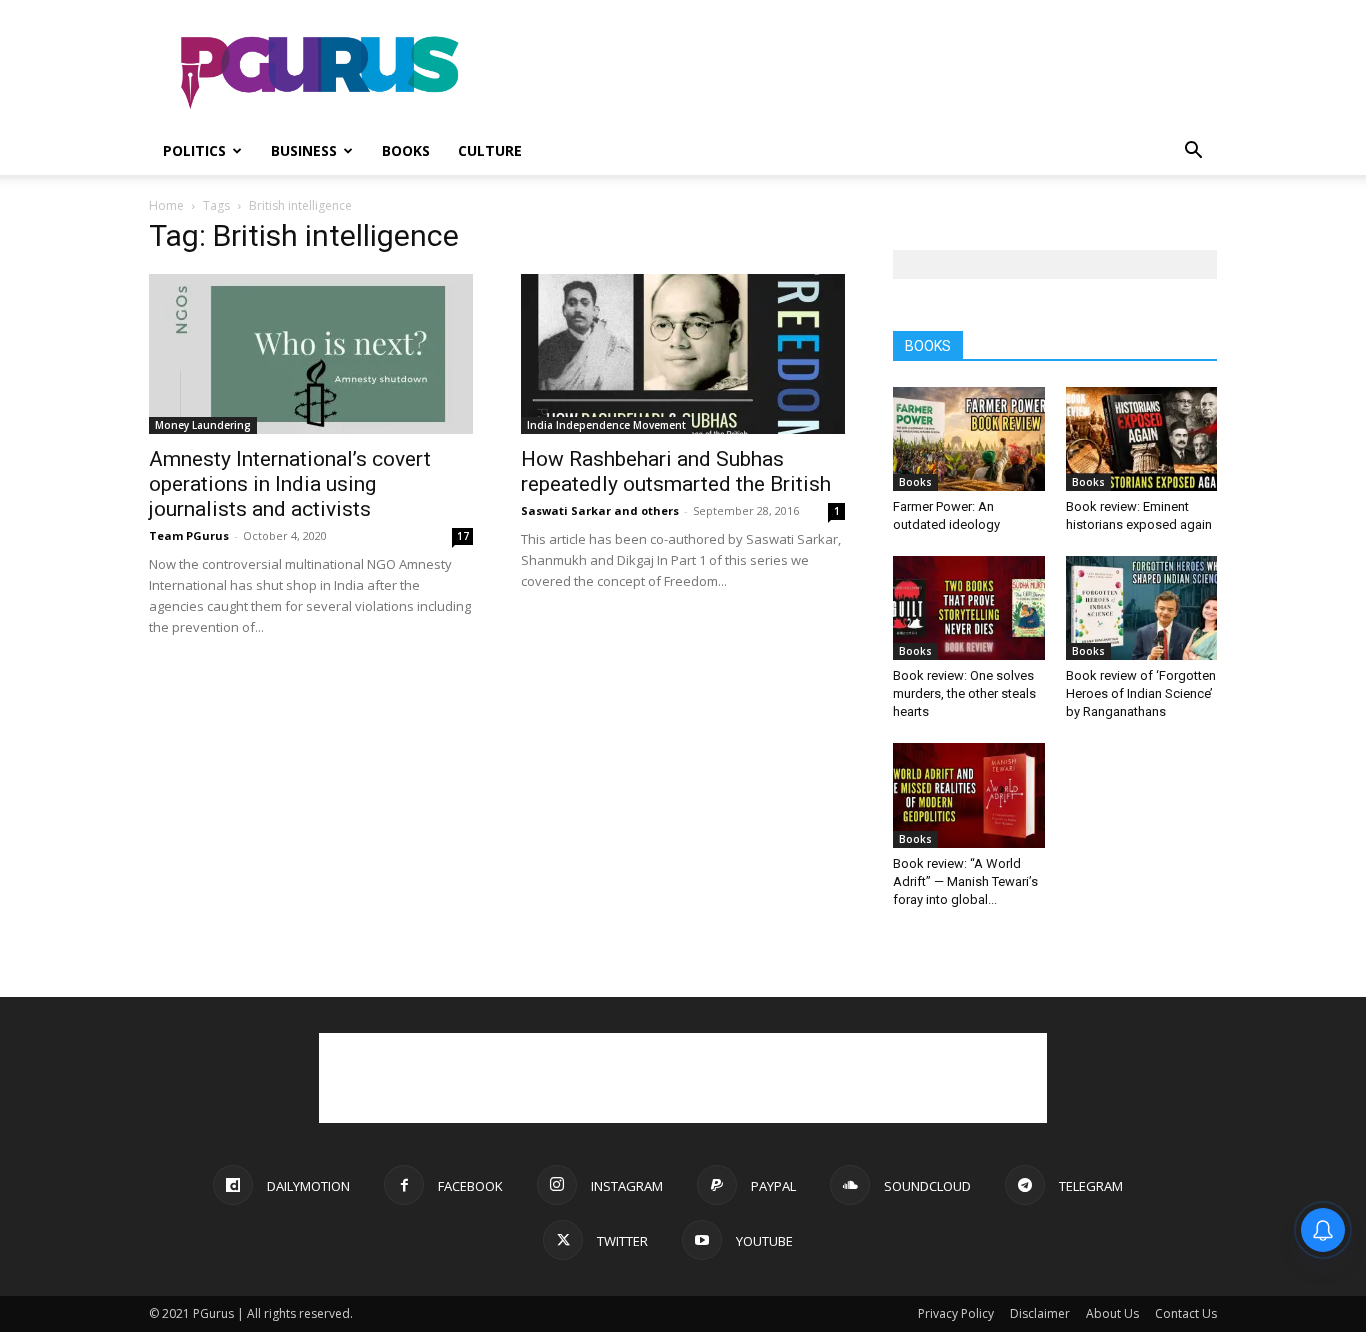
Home (166, 205)
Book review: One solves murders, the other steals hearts (964, 693)
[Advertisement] (853, 73)
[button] (1193, 152)
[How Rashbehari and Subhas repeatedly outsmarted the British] (683, 354)
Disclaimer (1040, 1313)
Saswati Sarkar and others (600, 510)
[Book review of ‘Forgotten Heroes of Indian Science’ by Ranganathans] (1142, 608)
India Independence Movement (606, 425)
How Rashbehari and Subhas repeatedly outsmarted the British (676, 471)
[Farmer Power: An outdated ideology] (969, 439)
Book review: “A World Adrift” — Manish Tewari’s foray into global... (965, 881)
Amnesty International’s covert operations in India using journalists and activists (290, 484)
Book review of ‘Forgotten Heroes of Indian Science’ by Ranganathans (1141, 693)
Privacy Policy (956, 1313)
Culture (490, 150)
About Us (1112, 1313)
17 (463, 536)
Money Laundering (203, 425)
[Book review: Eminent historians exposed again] (1142, 439)
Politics (194, 150)
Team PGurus (189, 535)
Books (406, 150)
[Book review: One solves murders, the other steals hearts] (969, 608)
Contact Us (1186, 1313)
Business (304, 150)
